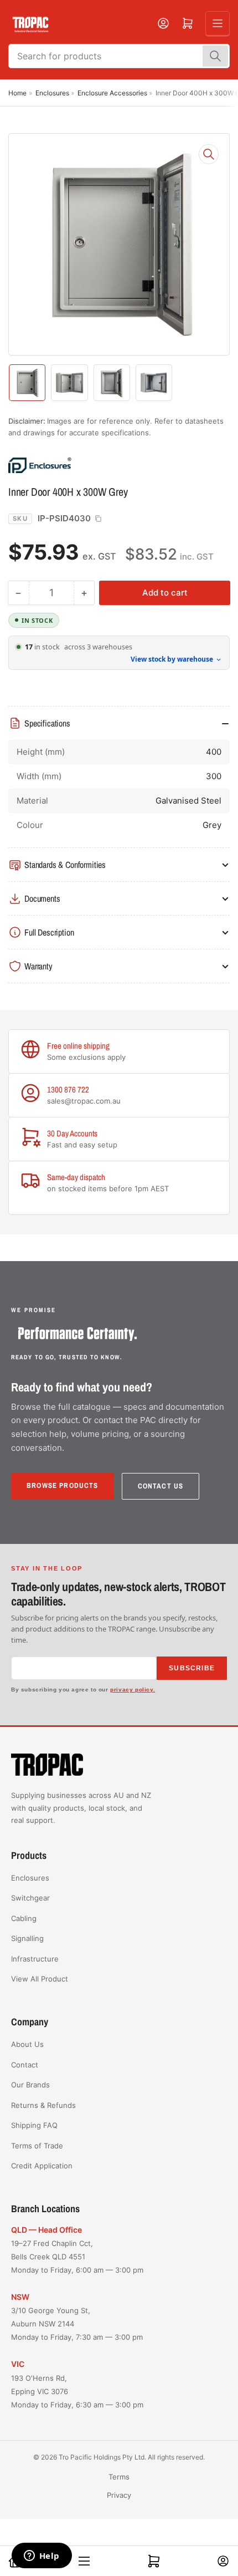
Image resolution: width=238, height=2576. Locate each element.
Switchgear (30, 1898)
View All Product (40, 1979)
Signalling (27, 1938)
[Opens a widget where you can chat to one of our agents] (42, 2557)
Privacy (119, 2495)
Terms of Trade (37, 2146)
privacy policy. (133, 1690)
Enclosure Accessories (112, 93)
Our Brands (30, 2085)
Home (17, 93)
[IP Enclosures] (86, 465)
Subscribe (192, 1668)
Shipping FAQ (34, 2125)
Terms (119, 2477)
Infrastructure (35, 1959)
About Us (27, 2044)
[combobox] (119, 56)
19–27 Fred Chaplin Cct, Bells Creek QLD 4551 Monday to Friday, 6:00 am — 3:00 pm (77, 2257)
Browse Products (63, 1485)
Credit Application (42, 2166)
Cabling (24, 1918)
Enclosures (52, 93)
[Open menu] (218, 23)
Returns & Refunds (43, 2105)
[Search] (215, 56)
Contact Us (161, 1486)
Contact (25, 2065)
